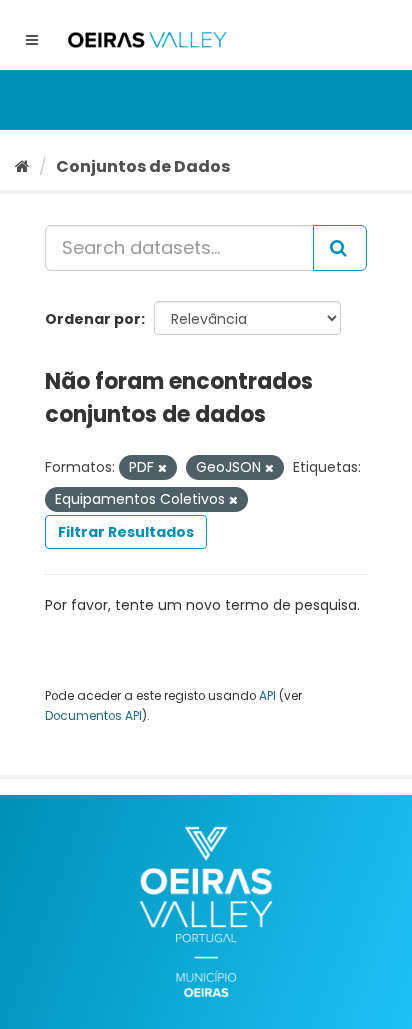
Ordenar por (93, 319)
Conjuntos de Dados (143, 166)
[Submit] (340, 248)
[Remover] (162, 468)
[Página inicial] (22, 166)
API (267, 696)
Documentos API (93, 716)
